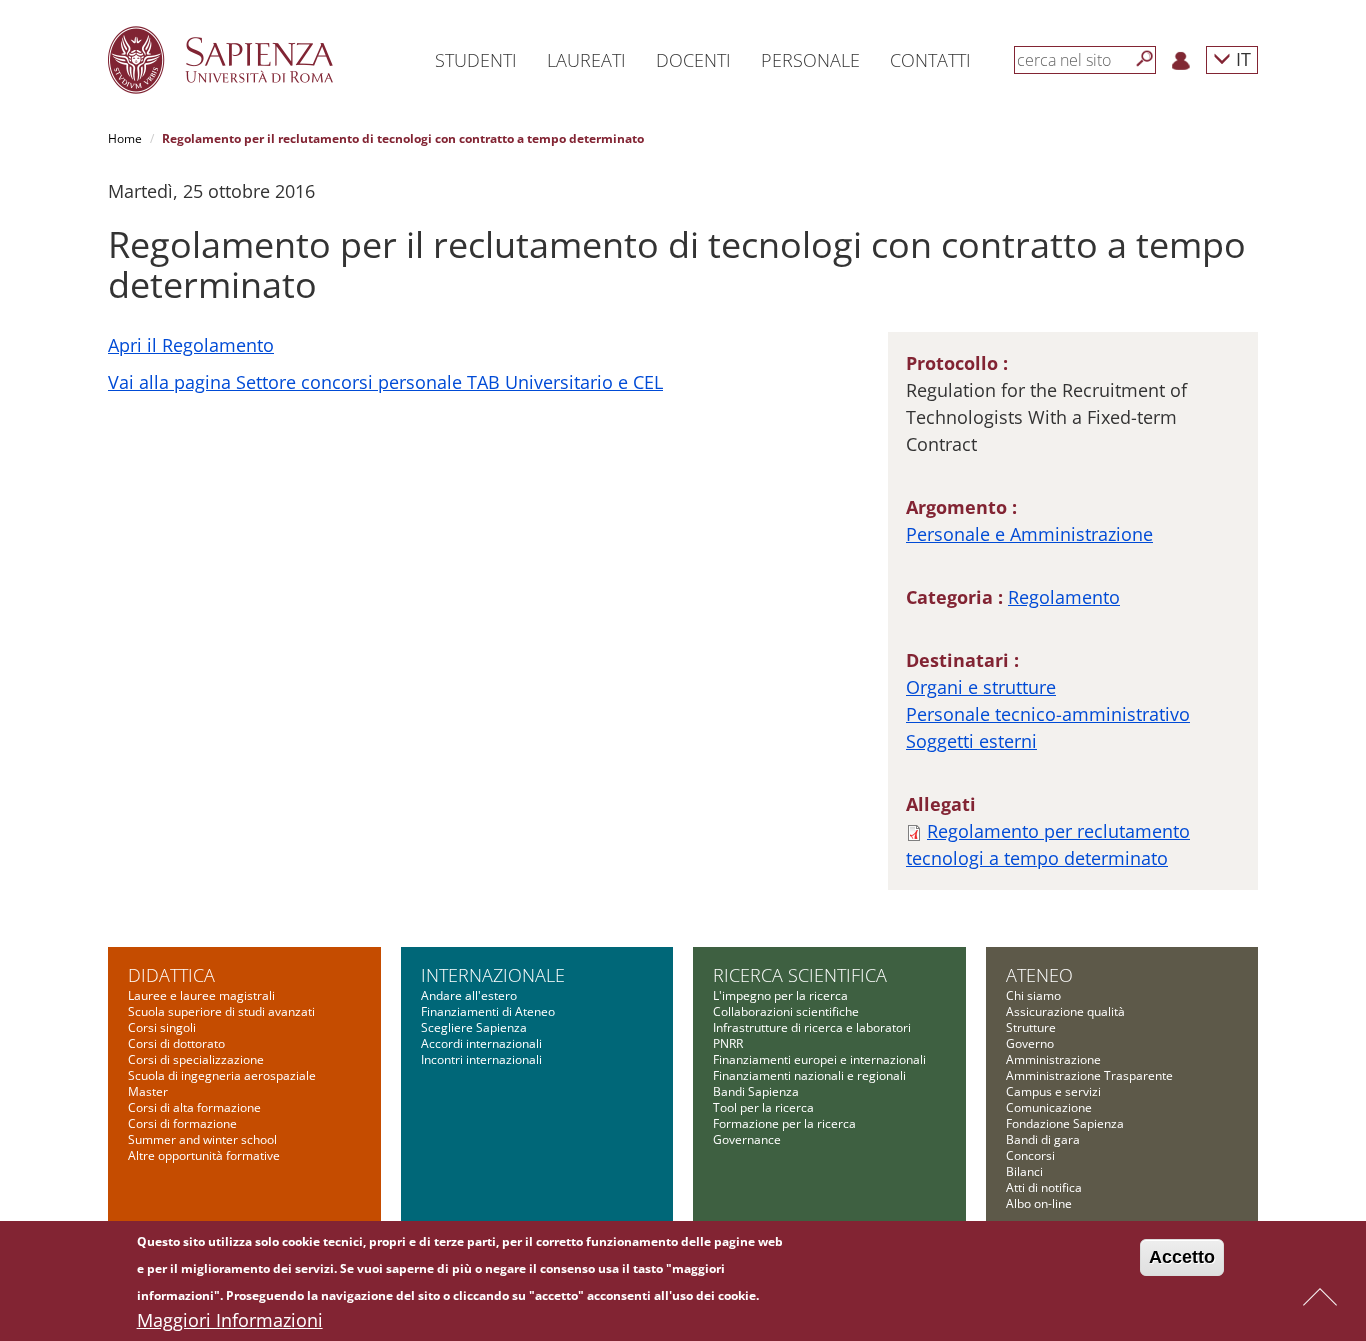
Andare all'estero (469, 995)
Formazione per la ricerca (784, 1123)
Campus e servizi (1053, 1091)
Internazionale (493, 975)
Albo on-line (1039, 1203)
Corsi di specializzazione (196, 1059)
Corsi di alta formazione (194, 1107)
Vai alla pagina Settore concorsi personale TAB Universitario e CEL (385, 382)
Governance (747, 1139)
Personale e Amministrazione (1029, 534)
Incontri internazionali (481, 1059)
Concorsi (1030, 1155)
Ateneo (1039, 975)
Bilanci (1024, 1171)
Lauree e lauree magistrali (201, 995)
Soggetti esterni (971, 741)
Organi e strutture (981, 687)
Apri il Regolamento (191, 345)
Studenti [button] (476, 60)
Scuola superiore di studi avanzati (221, 1011)
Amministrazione (1053, 1059)
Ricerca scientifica (800, 975)
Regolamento (1064, 597)
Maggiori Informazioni (230, 1320)
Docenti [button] (693, 60)
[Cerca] (1145, 59)
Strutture (1031, 1027)
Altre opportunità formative (204, 1155)
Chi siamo (1033, 995)
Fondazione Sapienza (1065, 1123)
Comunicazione (1049, 1107)
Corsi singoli (162, 1027)
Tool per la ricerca (763, 1107)
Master (148, 1091)
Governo (1030, 1043)
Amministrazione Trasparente (1089, 1075)
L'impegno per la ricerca (780, 995)
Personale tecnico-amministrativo (1048, 714)
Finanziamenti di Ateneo (488, 1011)
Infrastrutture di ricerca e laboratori (812, 1027)
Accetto (1182, 1257)
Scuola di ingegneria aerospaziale (222, 1075)
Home (125, 138)
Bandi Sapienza (756, 1091)
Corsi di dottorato (176, 1043)
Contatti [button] (930, 60)
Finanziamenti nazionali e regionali (809, 1075)
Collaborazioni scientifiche (786, 1011)
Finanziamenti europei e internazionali (819, 1059)
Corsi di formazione (182, 1123)
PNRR (728, 1043)
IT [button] (1241, 58)
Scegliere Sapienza (474, 1027)
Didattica (171, 975)
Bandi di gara (1043, 1139)
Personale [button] (810, 60)
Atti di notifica (1044, 1187)
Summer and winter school (202, 1139)
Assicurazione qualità (1065, 1011)
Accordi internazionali (481, 1043)
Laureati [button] (586, 60)
